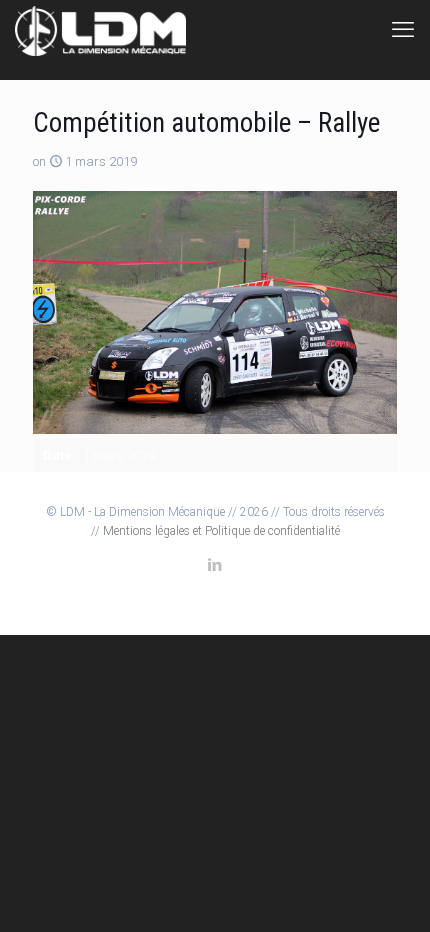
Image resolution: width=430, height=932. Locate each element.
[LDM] (101, 30)
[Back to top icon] (389, 891)
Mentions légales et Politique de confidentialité (221, 531)
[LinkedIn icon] (215, 565)
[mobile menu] (403, 30)
